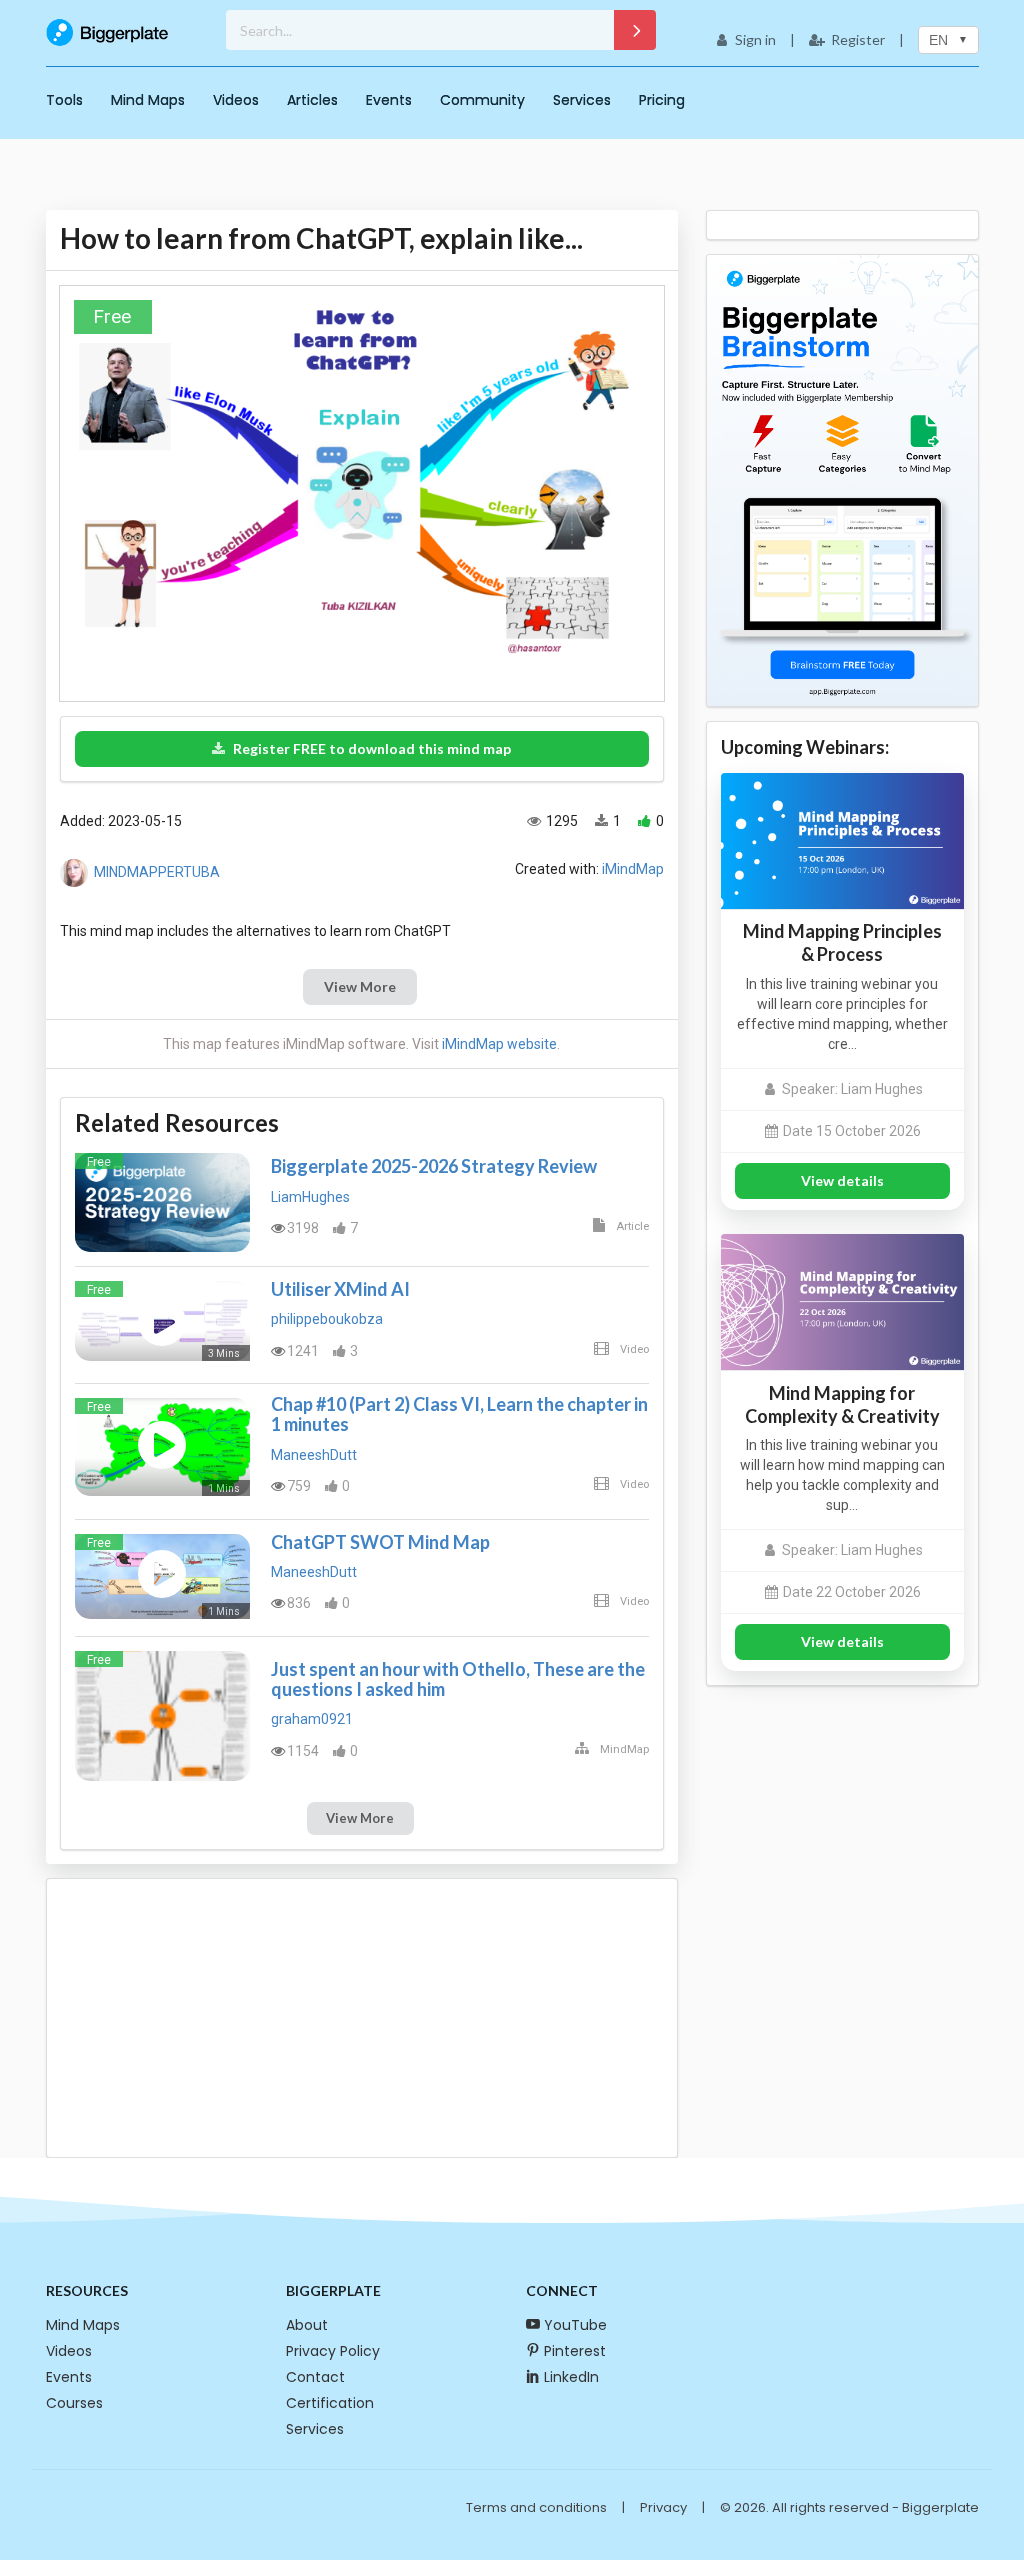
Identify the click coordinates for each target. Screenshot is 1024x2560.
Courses (74, 2403)
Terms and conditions (536, 2507)
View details (842, 1180)
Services (582, 100)
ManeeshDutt (314, 1455)
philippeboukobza (327, 1319)
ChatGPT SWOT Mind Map (380, 1542)
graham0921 (312, 1719)
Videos (236, 100)
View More (360, 986)
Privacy (663, 2507)
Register (858, 39)
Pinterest (575, 2351)
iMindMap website (499, 1044)
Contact (315, 2377)
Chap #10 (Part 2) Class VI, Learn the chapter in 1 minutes (459, 1414)
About (307, 2325)
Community (482, 100)
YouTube (575, 2325)
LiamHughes (310, 1197)
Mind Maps (148, 100)
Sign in (755, 39)
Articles (312, 100)
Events (389, 100)
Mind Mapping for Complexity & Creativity (842, 1404)
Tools (64, 100)
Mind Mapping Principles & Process (842, 942)
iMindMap (633, 869)
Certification (330, 2403)
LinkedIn (571, 2377)
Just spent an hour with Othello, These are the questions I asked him (458, 1679)
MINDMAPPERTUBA (157, 871)
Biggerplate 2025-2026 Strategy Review (434, 1166)
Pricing (662, 100)
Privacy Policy (333, 2351)
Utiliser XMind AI (340, 1289)
